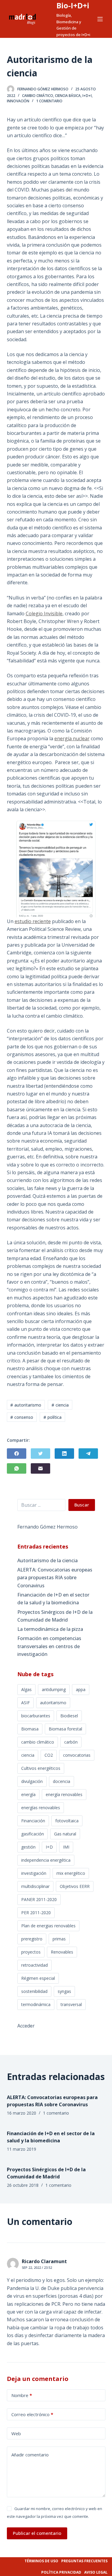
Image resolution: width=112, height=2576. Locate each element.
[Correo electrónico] (40, 1468)
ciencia (28, 1755)
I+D (49, 1847)
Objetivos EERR (75, 1886)
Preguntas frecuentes (84, 2561)
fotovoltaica (67, 1821)
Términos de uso (41, 2561)
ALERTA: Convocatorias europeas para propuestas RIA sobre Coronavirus (55, 1578)
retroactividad (34, 1965)
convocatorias (77, 1755)
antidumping (54, 1689)
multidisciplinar (35, 1886)
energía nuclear (72, 738)
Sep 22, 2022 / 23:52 (37, 2267)
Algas (26, 1689)
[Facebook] (17, 1454)
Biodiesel (69, 1716)
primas (59, 1939)
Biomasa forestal (65, 1729)
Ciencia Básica (68, 96)
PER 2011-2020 (36, 1913)
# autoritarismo (26, 1405)
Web (16, 2433)
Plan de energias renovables (48, 1926)
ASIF (26, 1703)
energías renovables (41, 1808)
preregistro (32, 1939)
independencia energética (46, 1860)
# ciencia (60, 1405)
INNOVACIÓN (18, 101)
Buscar (82, 1505)
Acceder (26, 2026)
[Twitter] (40, 1454)
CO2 (49, 1755)
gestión (28, 1847)
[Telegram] (88, 1454)
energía (28, 1794)
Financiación (33, 1821)
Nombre (22, 2395)
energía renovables (64, 1794)
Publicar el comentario (37, 2533)
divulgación (32, 1781)
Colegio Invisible (44, 614)
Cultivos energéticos (41, 1768)
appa (81, 1689)
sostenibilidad (34, 1991)
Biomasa (30, 1729)
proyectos (31, 1952)
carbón (71, 1742)
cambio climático (38, 1742)
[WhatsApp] (17, 1468)
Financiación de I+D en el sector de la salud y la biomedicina (53, 1599)
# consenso (22, 1417)
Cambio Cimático (38, 96)
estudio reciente (33, 921)
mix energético (71, 1873)
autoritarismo (53, 1703)
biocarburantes (36, 1716)
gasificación (33, 1834)
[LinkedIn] (64, 1454)
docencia (62, 1781)
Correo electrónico (32, 2414)
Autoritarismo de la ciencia (47, 1560)
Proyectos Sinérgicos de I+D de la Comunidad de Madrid (55, 1616)
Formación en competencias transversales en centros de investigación (49, 1646)
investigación (34, 1873)
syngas (64, 1991)
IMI (66, 1847)
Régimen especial (38, 1978)
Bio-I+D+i (73, 5)
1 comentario (49, 101)
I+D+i (87, 96)
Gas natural (65, 1834)
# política (52, 1417)
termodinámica (36, 2004)
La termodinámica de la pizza (50, 1629)
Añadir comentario (30, 2455)
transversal (71, 2004)
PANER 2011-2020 (39, 1899)
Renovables (62, 1952)
